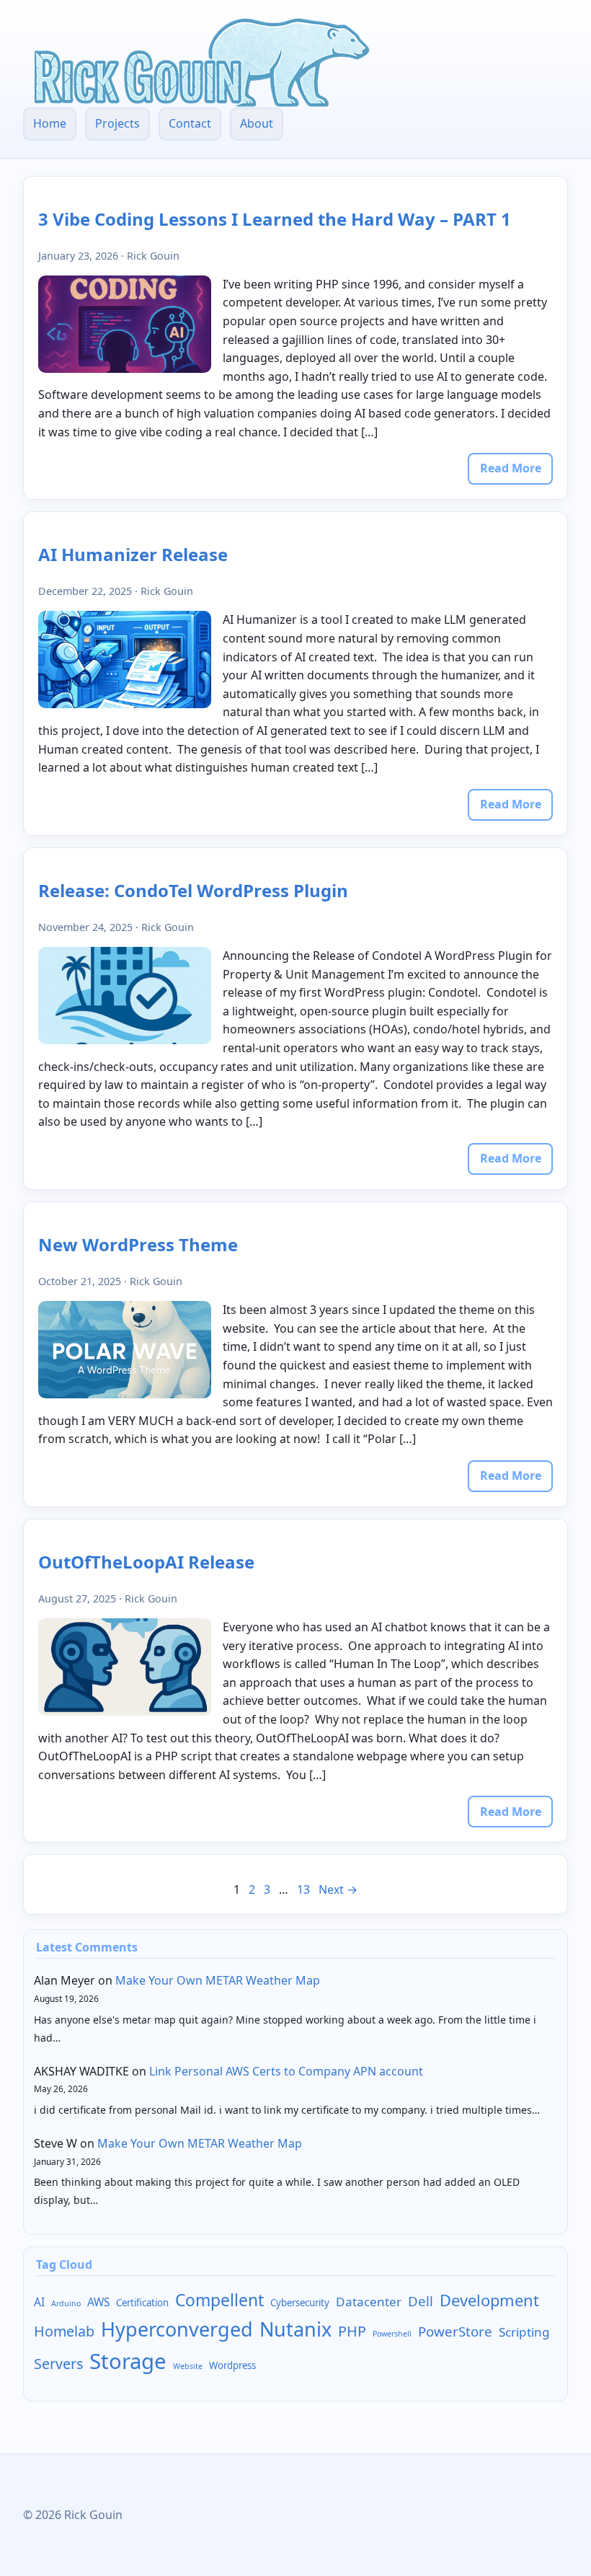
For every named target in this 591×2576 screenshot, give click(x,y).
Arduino (66, 2303)
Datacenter (369, 2302)
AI (39, 2302)
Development (489, 2300)
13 (303, 1889)
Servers (58, 2364)
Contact (190, 123)
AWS (98, 2302)
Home (50, 123)
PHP (352, 2331)
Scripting (524, 2332)
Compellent (219, 2300)
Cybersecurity (300, 2303)
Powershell (392, 2334)
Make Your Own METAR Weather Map (218, 1980)
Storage (128, 2361)
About (257, 123)
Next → (338, 1889)
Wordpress (232, 2365)
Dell (421, 2301)
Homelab (64, 2331)
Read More (511, 468)
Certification (142, 2303)
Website (188, 2366)
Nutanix (295, 2329)
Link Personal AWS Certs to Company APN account (286, 2071)
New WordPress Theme (138, 1244)
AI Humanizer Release (133, 554)
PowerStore (455, 2331)
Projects (117, 123)
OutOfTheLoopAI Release (146, 1562)
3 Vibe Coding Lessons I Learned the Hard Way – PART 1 (275, 219)
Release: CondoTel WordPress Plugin (193, 890)
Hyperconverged (177, 2329)
